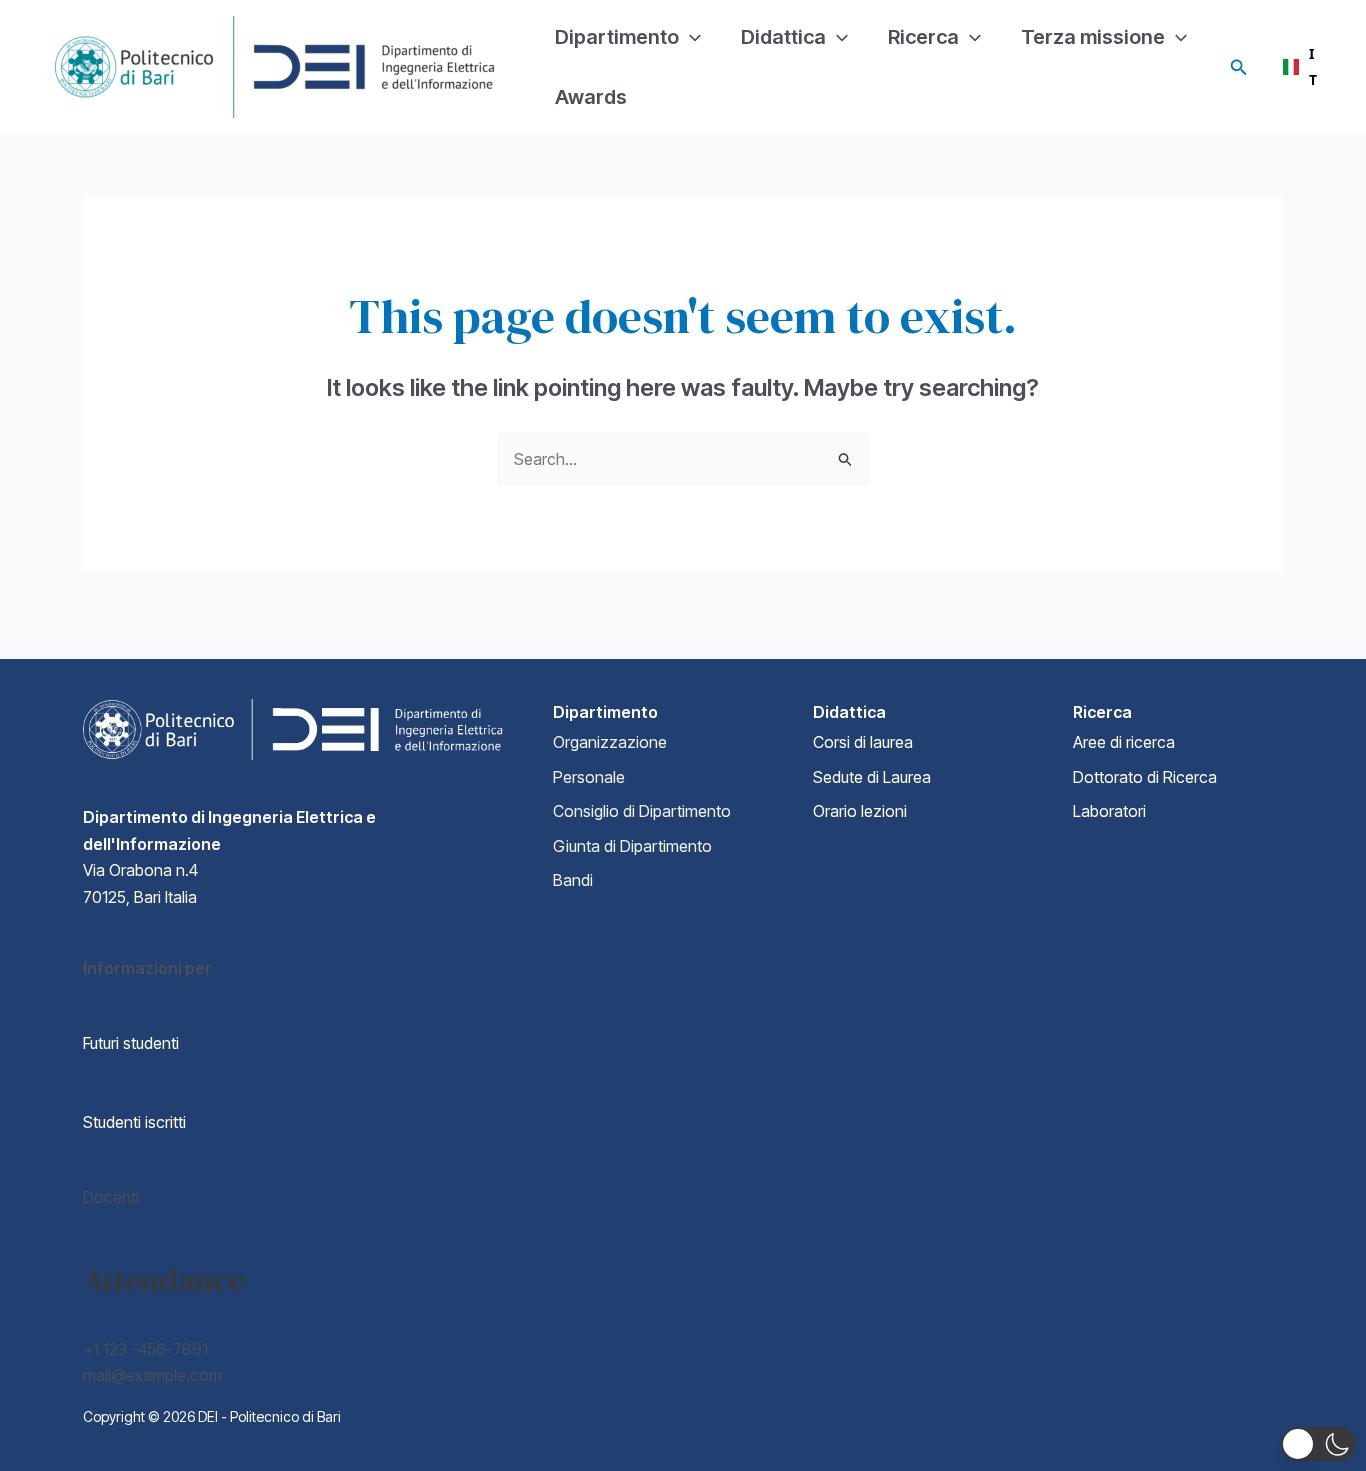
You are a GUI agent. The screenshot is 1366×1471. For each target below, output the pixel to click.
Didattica (783, 37)
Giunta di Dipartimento (632, 846)
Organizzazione (610, 742)
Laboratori (1109, 811)
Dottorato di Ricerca (1145, 777)
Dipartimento (617, 37)
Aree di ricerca (1124, 742)
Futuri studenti (131, 1043)
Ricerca (923, 37)
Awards (591, 97)
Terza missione (1093, 37)
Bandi (573, 880)
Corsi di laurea (863, 742)
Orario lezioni (860, 811)
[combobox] (1299, 67)
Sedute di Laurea (872, 777)
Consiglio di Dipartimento (642, 811)
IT (1312, 66)
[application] (690, 37)
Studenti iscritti (134, 1122)
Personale (589, 777)
